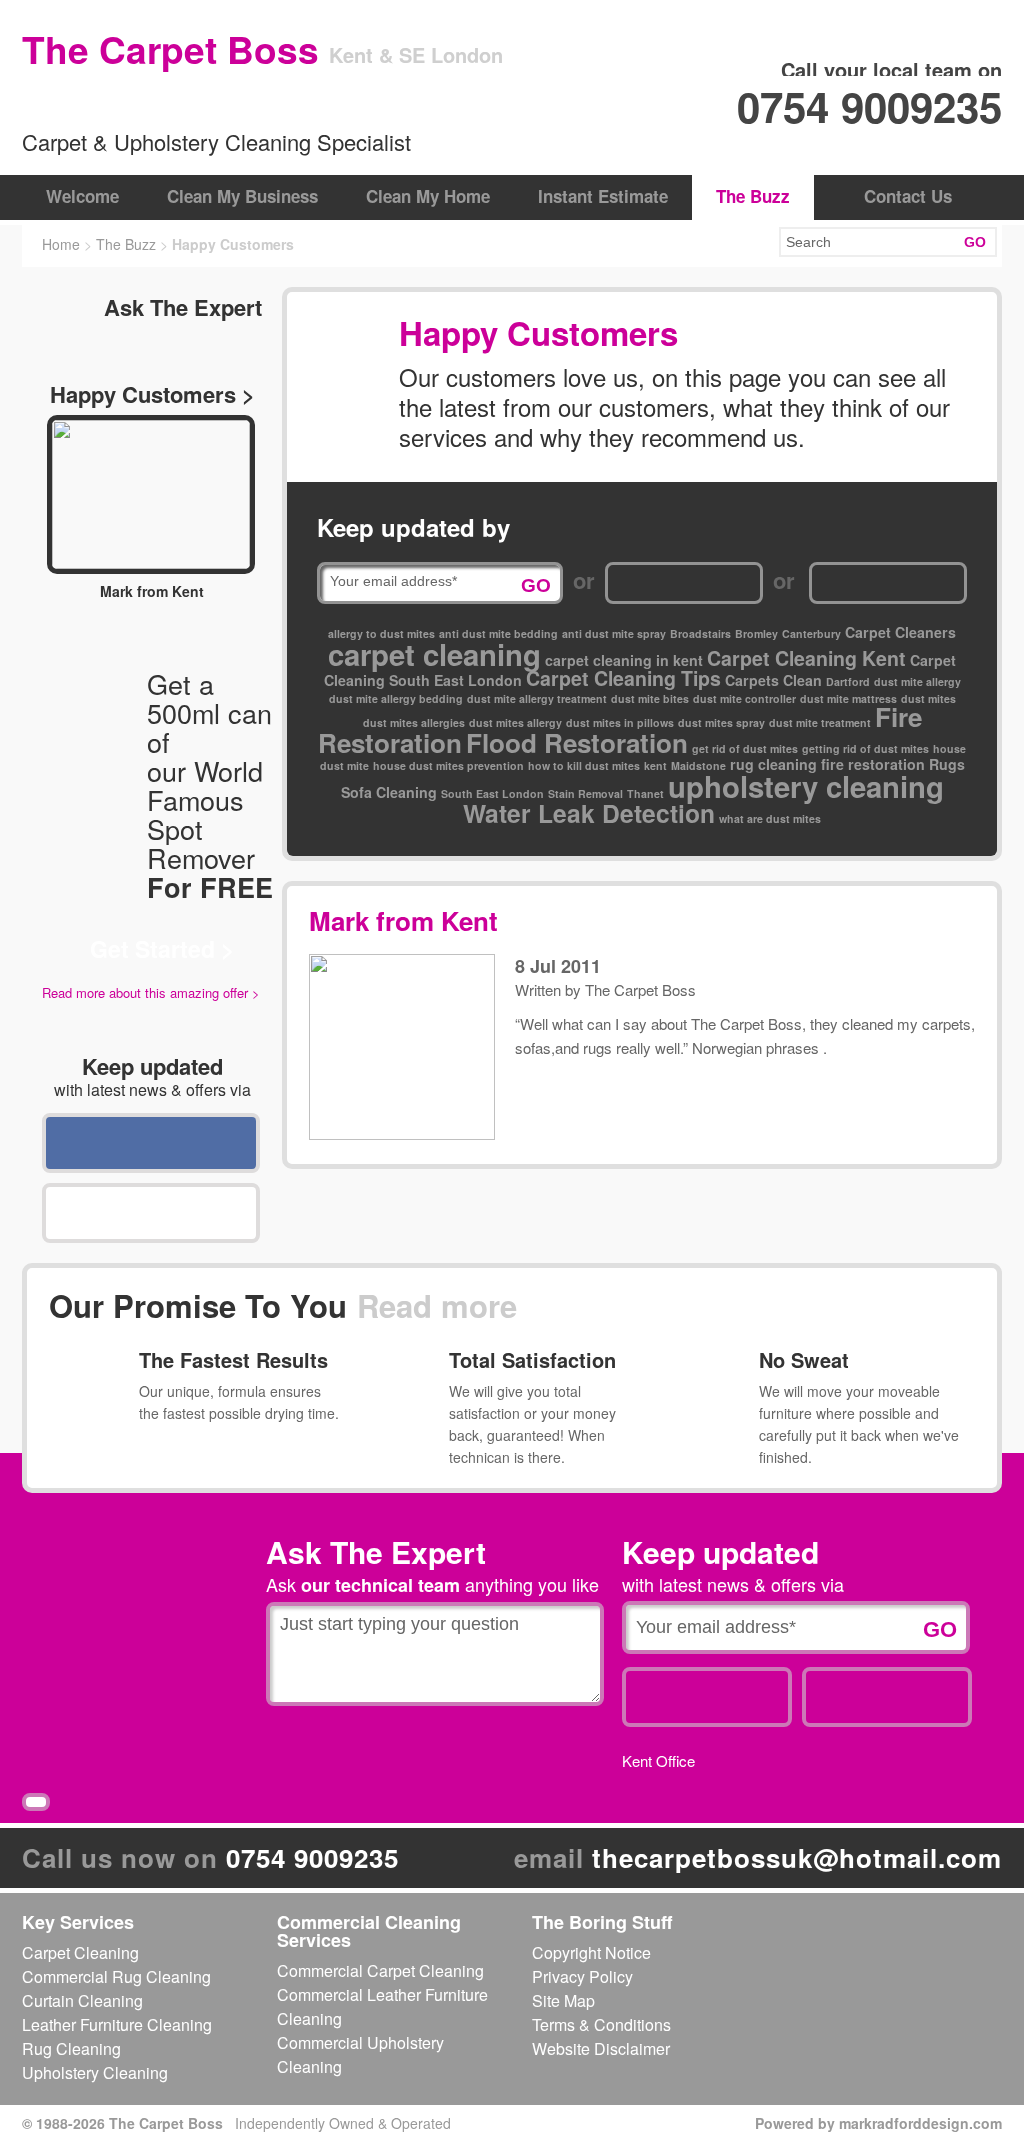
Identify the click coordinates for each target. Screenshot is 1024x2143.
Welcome (82, 196)
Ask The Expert (183, 307)
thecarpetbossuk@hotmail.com (797, 1857)
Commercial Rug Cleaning (116, 1976)
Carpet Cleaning (80, 1952)
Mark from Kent (403, 920)
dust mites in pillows (620, 722)
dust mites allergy (515, 722)
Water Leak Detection (589, 813)
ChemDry (117, 102)
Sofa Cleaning (389, 792)
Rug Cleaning (71, 2048)
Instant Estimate (603, 196)
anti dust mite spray (614, 633)
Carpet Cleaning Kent (806, 658)
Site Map (563, 2000)
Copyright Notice (591, 1952)
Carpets (752, 680)
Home (61, 244)
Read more (437, 1305)
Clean (802, 680)
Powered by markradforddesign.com (878, 2123)
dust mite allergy (917, 681)
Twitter (151, 1213)
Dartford (848, 681)
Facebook (151, 1143)
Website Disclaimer (601, 2048)
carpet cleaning (434, 654)
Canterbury (811, 633)
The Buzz (753, 196)
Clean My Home (428, 196)
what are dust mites (770, 818)
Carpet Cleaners (900, 632)
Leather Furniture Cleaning (117, 2024)
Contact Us (908, 196)
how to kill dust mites (584, 765)
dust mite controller (744, 698)
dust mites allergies (414, 722)
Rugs (947, 764)
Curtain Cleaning (82, 2000)
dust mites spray (721, 722)
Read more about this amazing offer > (151, 992)
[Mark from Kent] (151, 494)
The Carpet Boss (640, 989)
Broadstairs (700, 633)
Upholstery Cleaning (95, 2072)
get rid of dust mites (745, 748)
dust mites (928, 698)
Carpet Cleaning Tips (623, 678)
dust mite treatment (820, 722)
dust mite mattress (848, 698)
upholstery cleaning (806, 786)
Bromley (756, 633)
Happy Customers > (152, 394)
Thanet (645, 793)
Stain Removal (585, 793)
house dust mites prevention (448, 765)
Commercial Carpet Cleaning (380, 1970)
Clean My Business (242, 196)
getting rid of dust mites (865, 748)
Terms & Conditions (601, 2024)
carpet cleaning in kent (624, 660)
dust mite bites (650, 698)
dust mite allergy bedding (396, 698)
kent (655, 765)
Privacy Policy (582, 1976)
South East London (492, 793)
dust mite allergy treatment (537, 698)
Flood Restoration (577, 742)
